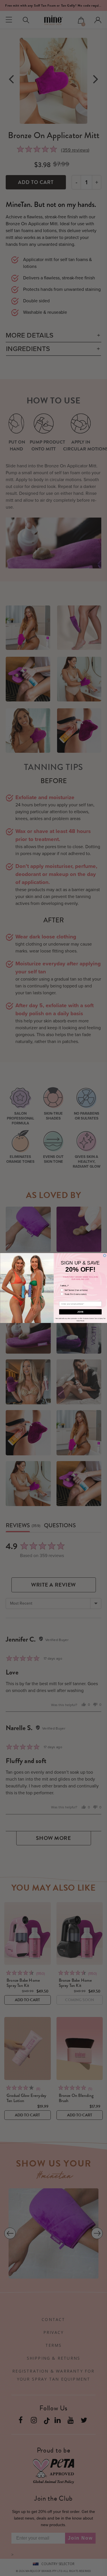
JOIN (80, 1312)
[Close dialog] (105, 1256)
